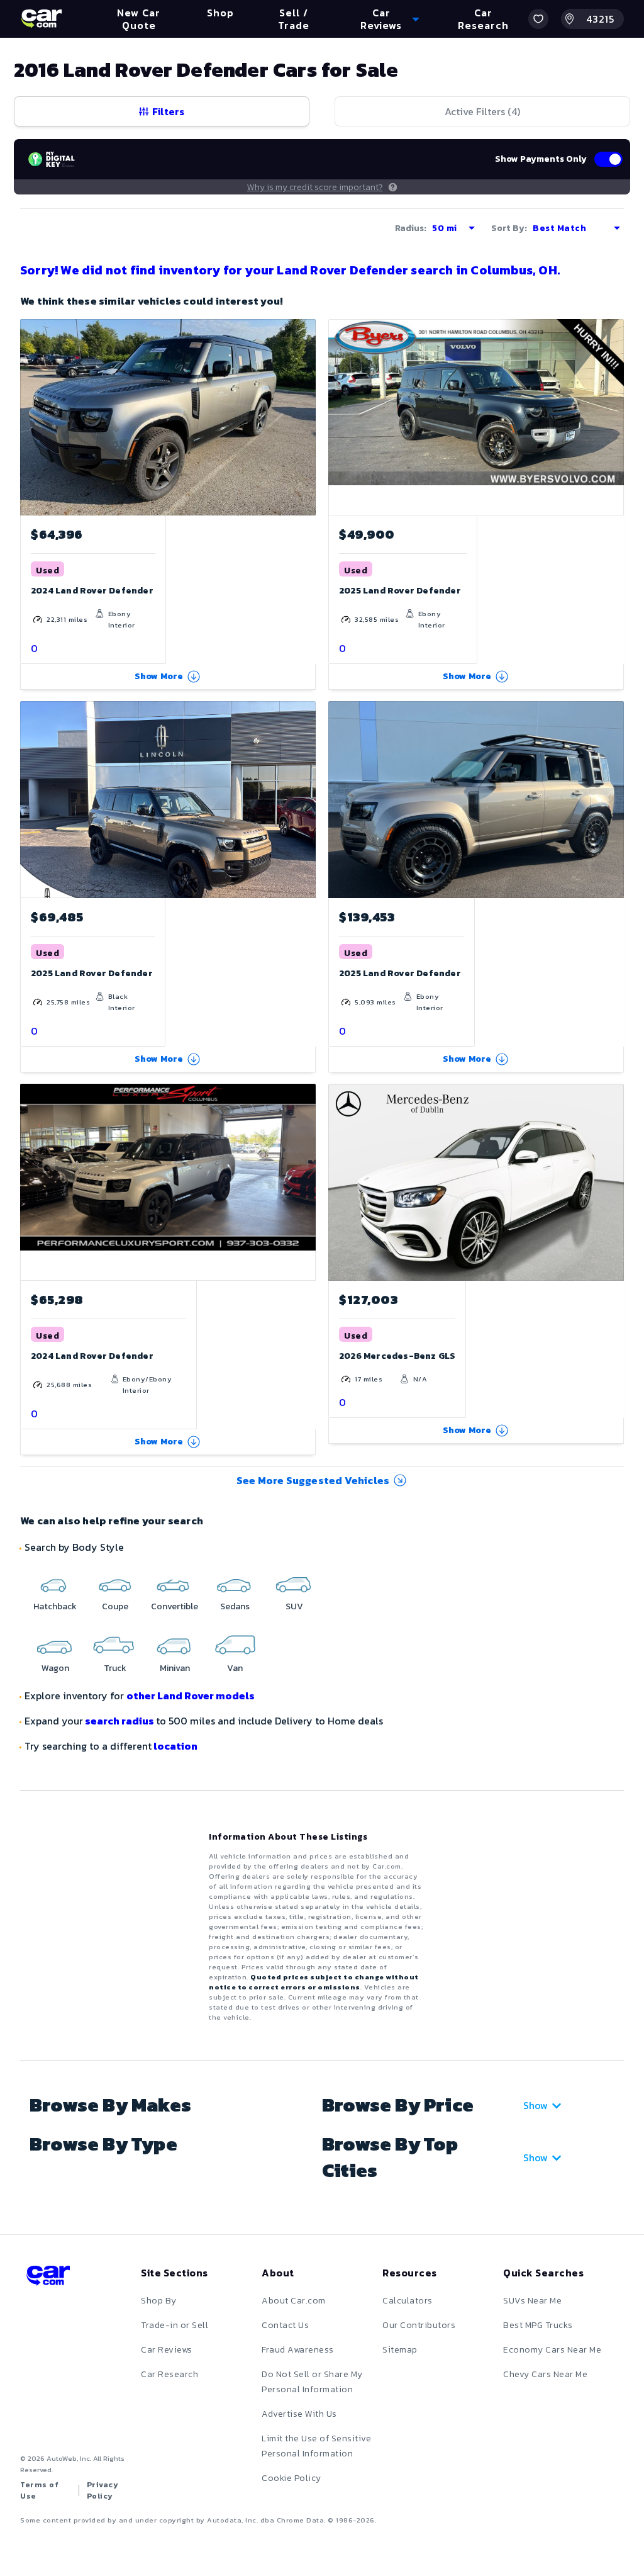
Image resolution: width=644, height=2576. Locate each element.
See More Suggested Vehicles (313, 1480)
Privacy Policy (103, 2490)
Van (235, 1668)
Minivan (175, 1668)
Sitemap (400, 2350)
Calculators (408, 2301)
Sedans (235, 1606)
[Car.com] (42, 19)
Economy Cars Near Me (552, 2350)
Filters (168, 111)
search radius (119, 1721)
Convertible (175, 1606)
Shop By (159, 2301)
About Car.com (294, 2301)
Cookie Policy (291, 2478)
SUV (294, 1606)
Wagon (55, 1668)
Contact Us (285, 2325)
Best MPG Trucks (538, 2325)
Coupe (115, 1606)
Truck (115, 1668)
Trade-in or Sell (175, 2325)
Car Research (169, 2374)
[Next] (306, 417)
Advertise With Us (299, 2414)
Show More (159, 676)
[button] (538, 19)
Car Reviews (167, 2350)
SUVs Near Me (532, 2301)
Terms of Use (39, 2490)
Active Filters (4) (482, 111)
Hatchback (55, 1606)
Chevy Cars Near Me (545, 2374)
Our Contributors (419, 2325)
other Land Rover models (191, 1696)
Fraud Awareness (298, 2350)
